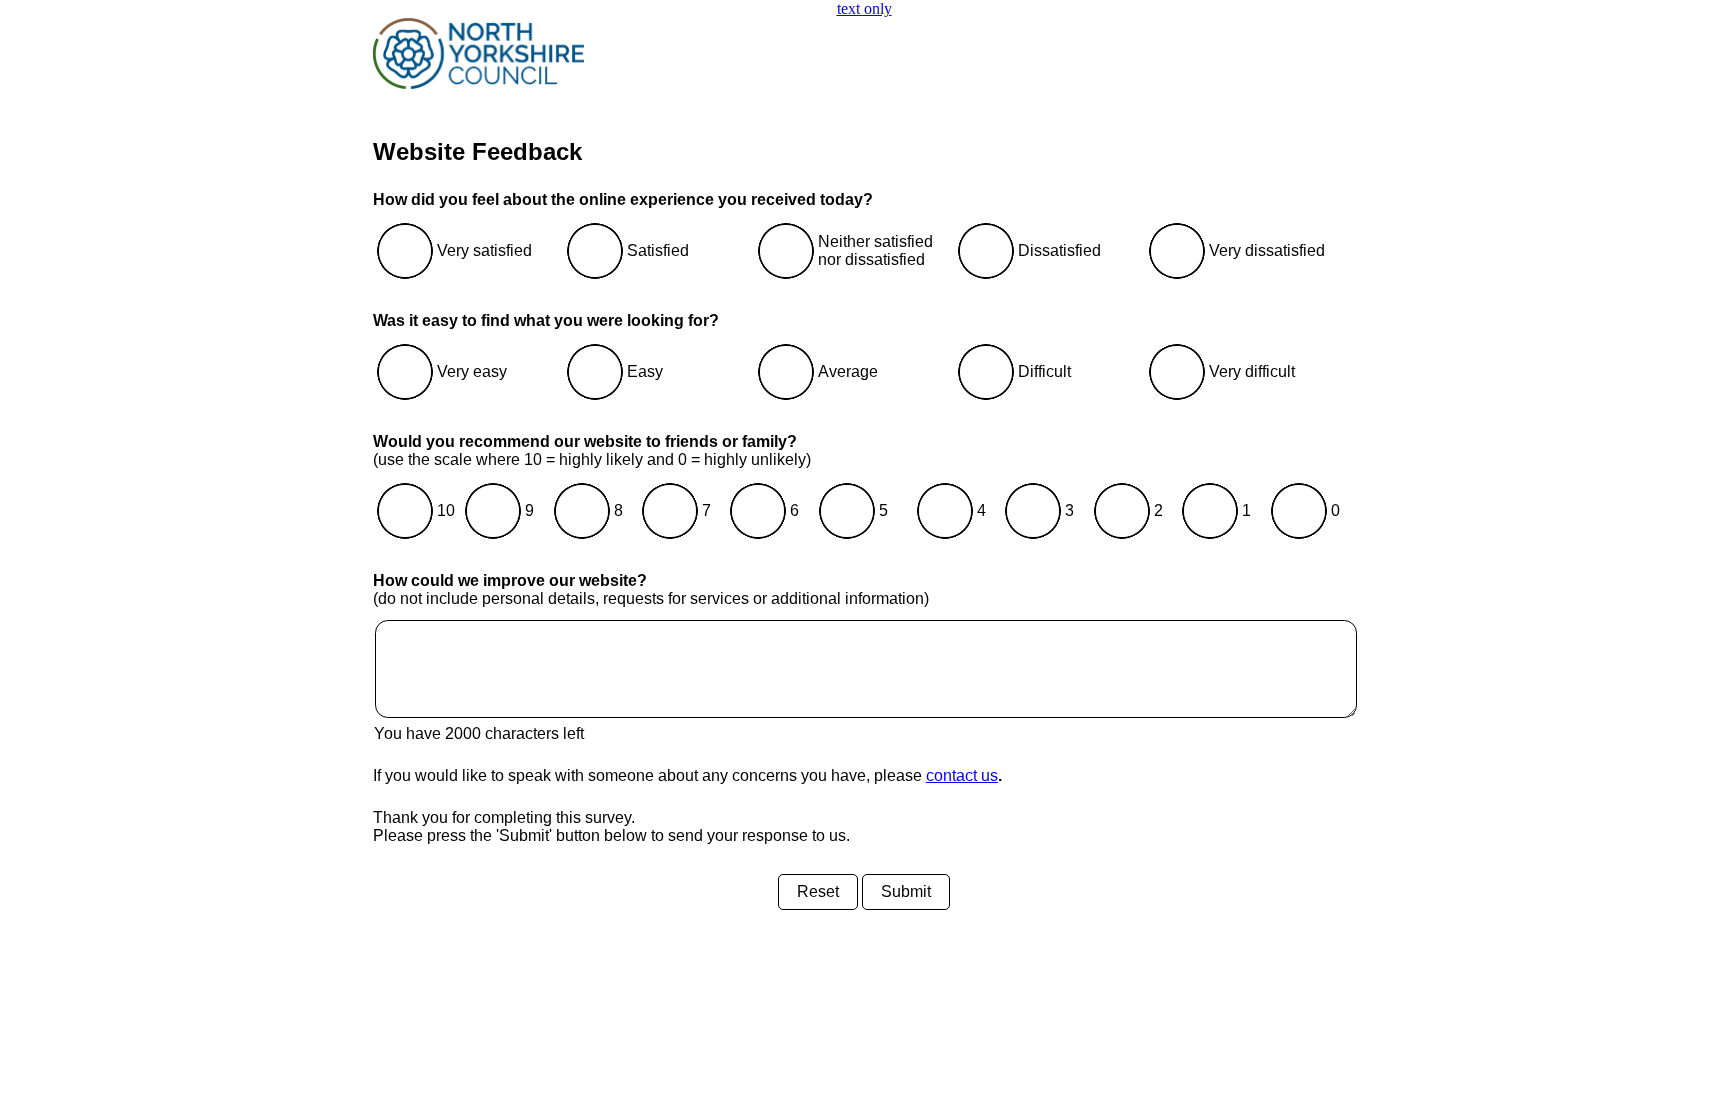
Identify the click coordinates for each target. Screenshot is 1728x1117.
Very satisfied (484, 250)
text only (864, 8)
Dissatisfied (1059, 250)
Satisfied (658, 250)
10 (446, 510)
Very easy (472, 371)
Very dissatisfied (1267, 250)
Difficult (1044, 371)
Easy (645, 371)
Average (848, 371)
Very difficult (1252, 371)
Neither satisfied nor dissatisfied (875, 250)
